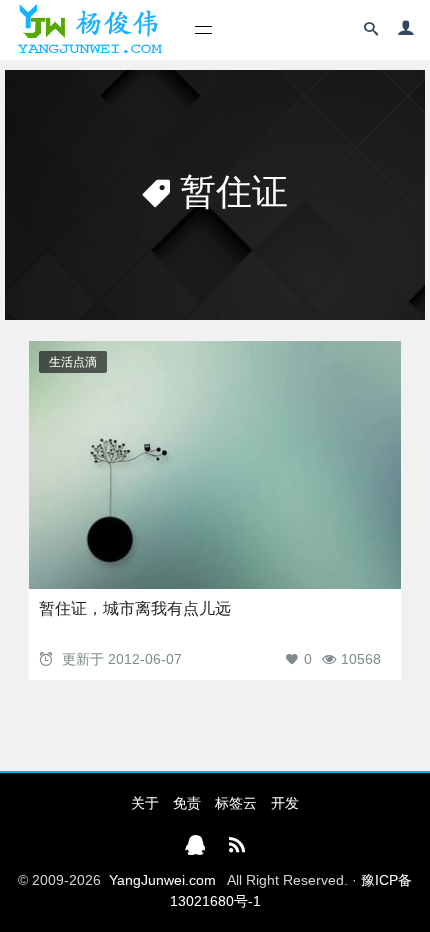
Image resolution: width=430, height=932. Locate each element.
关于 (145, 803)
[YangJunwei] (89, 30)
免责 (187, 803)
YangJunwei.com (162, 880)
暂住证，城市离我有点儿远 (135, 608)
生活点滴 (73, 362)
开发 (285, 803)
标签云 (236, 803)
